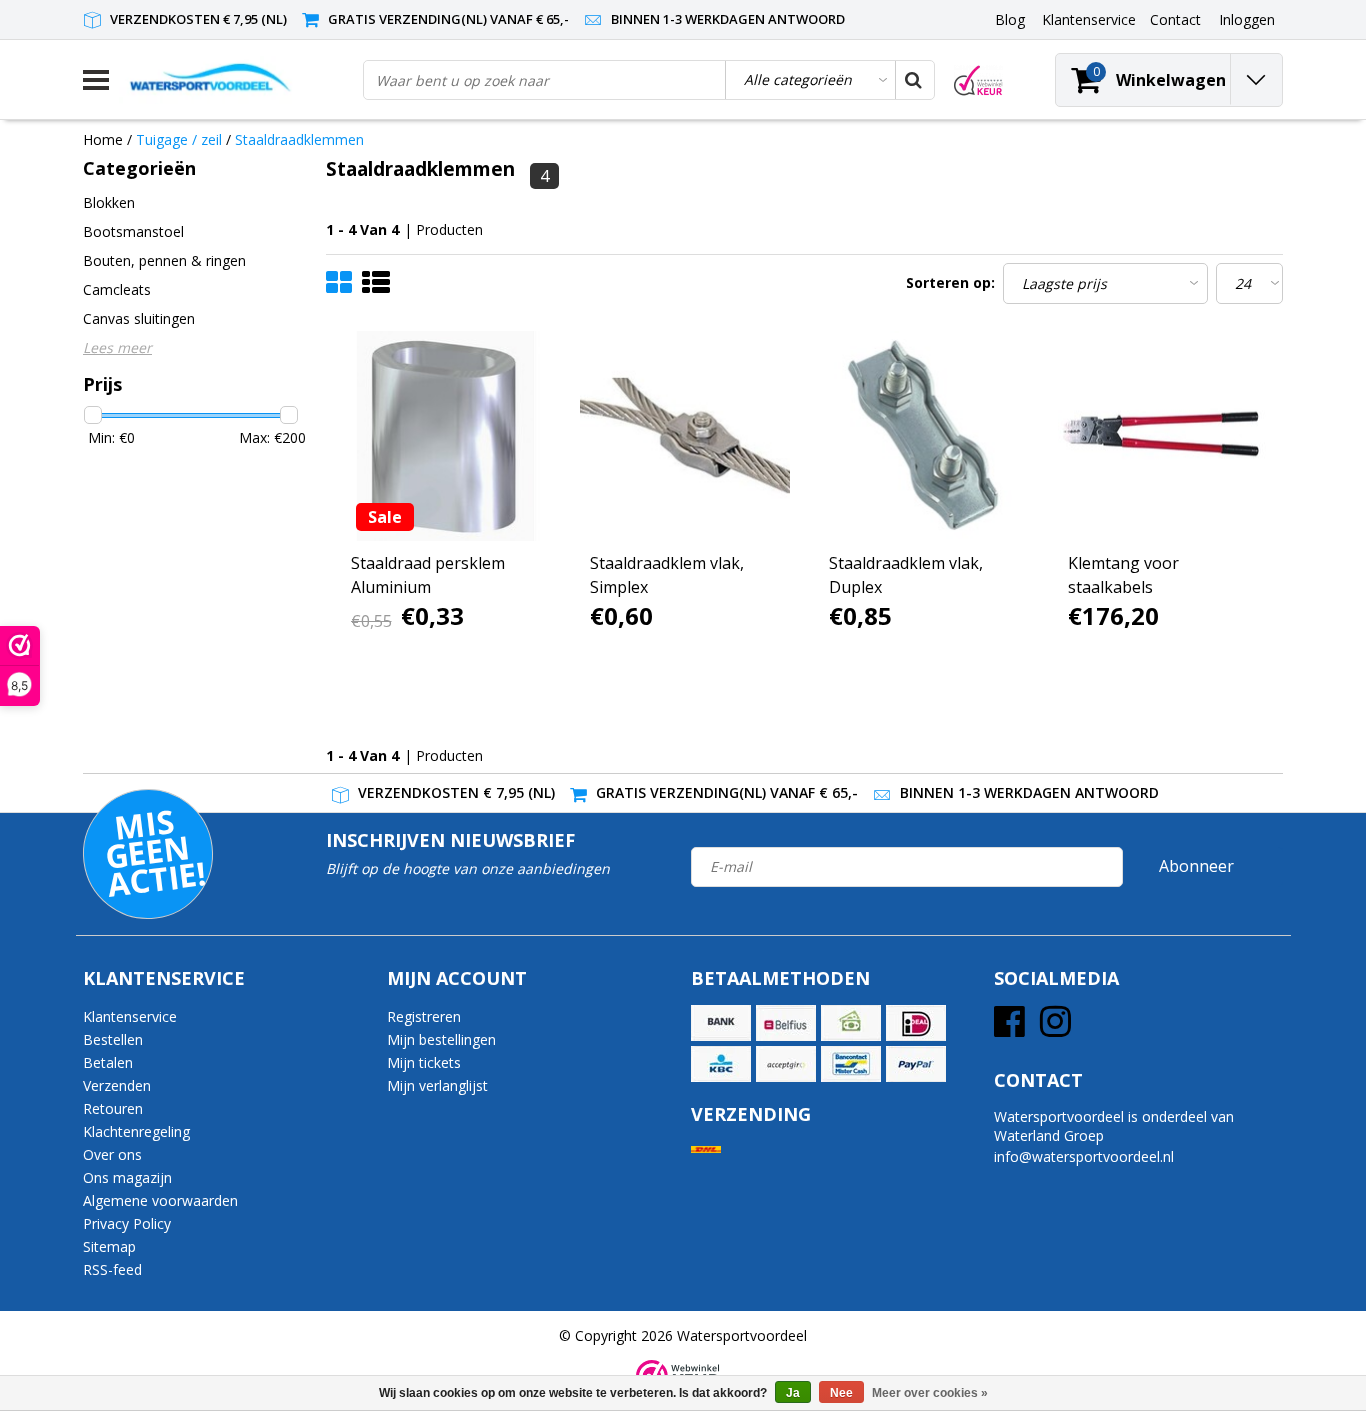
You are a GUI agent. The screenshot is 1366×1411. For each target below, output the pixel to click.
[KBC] (721, 1064)
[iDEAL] (916, 1023)
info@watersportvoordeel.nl (1084, 1156)
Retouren (113, 1108)
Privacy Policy (127, 1223)
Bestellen (113, 1039)
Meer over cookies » (930, 1393)
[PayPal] (916, 1064)
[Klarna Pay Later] (786, 1064)
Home (103, 139)
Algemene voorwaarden (160, 1200)
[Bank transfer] (721, 1023)
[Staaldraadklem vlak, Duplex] (924, 436)
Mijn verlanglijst (437, 1085)
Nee (841, 1393)
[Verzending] (706, 1149)
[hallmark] (978, 80)
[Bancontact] (851, 1064)
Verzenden (117, 1085)
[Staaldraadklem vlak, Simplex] (685, 436)
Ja (793, 1393)
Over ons (112, 1154)
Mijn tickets (424, 1062)
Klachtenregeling (136, 1131)
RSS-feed (112, 1269)
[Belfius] (786, 1023)
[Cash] (851, 1023)
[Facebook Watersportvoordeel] (1009, 1028)
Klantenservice (130, 1016)
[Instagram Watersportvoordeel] (1055, 1028)
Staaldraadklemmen (299, 139)
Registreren (424, 1016)
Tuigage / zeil (181, 139)
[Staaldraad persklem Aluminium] (446, 436)
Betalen (108, 1062)
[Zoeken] (914, 80)
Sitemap (109, 1246)
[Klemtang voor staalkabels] (1163, 436)
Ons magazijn (127, 1177)
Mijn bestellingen (441, 1039)
